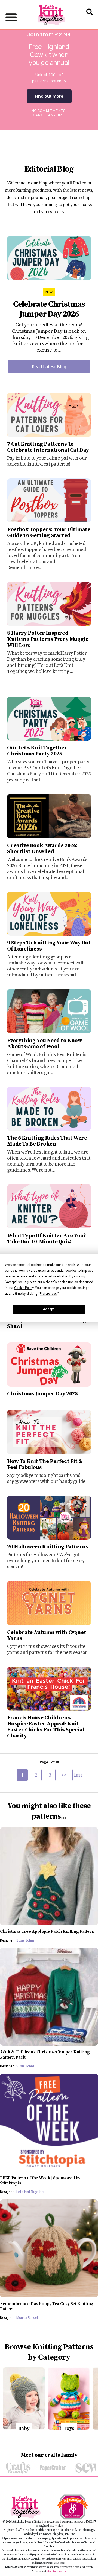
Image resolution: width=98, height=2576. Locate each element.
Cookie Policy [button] (24, 1288)
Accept (49, 1309)
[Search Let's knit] (89, 19)
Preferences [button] (48, 1294)
